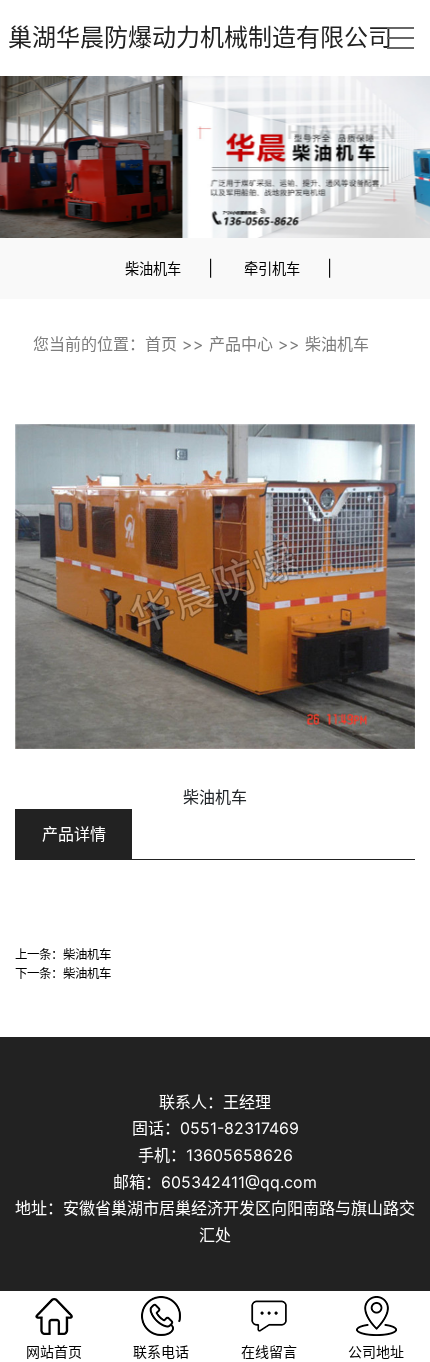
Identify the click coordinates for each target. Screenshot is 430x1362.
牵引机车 (272, 268)
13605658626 (239, 1155)
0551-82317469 (239, 1128)
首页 (161, 344)
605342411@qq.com (239, 1182)
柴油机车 (153, 268)
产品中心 (241, 344)
